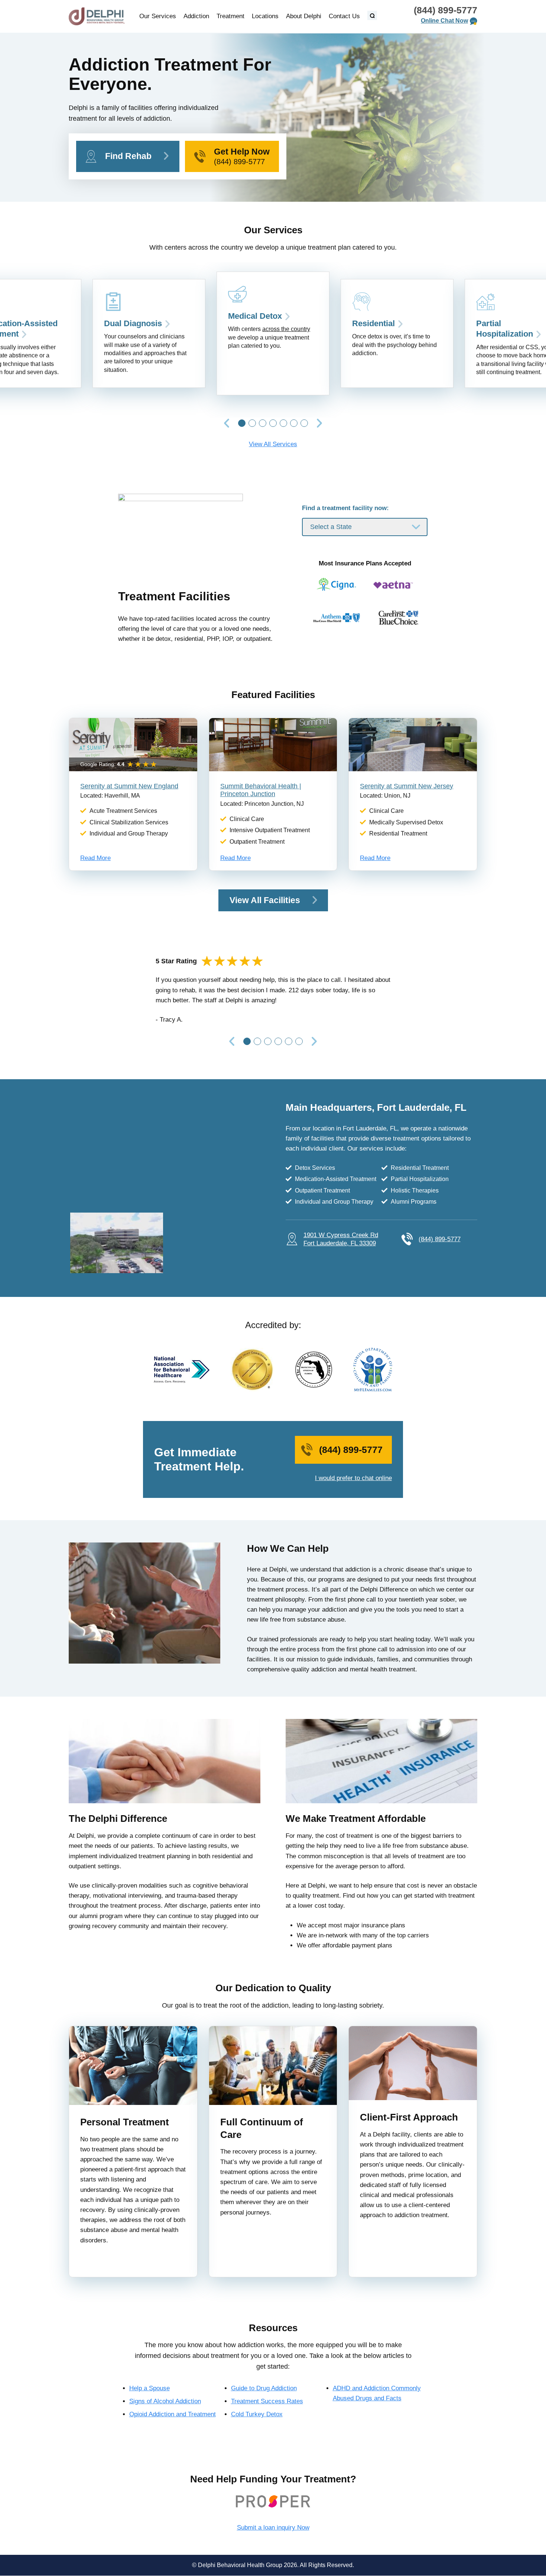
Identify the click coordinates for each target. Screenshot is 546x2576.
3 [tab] (263, 423)
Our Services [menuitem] (158, 16)
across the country (286, 329)
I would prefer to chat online (353, 1478)
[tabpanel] (273, 334)
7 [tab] (304, 423)
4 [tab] (273, 423)
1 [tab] (242, 423)
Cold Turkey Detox (257, 2414)
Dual (133, 323)
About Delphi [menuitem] (304, 16)
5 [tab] (283, 423)
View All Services (273, 444)
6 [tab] (294, 423)
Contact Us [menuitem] (344, 16)
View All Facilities (265, 900)
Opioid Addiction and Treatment (173, 2414)
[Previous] (227, 424)
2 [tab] (252, 423)
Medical (255, 316)
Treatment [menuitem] (230, 16)
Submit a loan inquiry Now (273, 2528)
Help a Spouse (149, 2388)
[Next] (319, 424)
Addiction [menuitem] (196, 16)
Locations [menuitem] (265, 16)
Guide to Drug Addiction (264, 2388)
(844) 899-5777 (446, 10)
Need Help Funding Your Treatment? (273, 2479)
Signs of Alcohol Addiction (165, 2401)
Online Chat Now (444, 21)
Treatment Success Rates (267, 2401)
